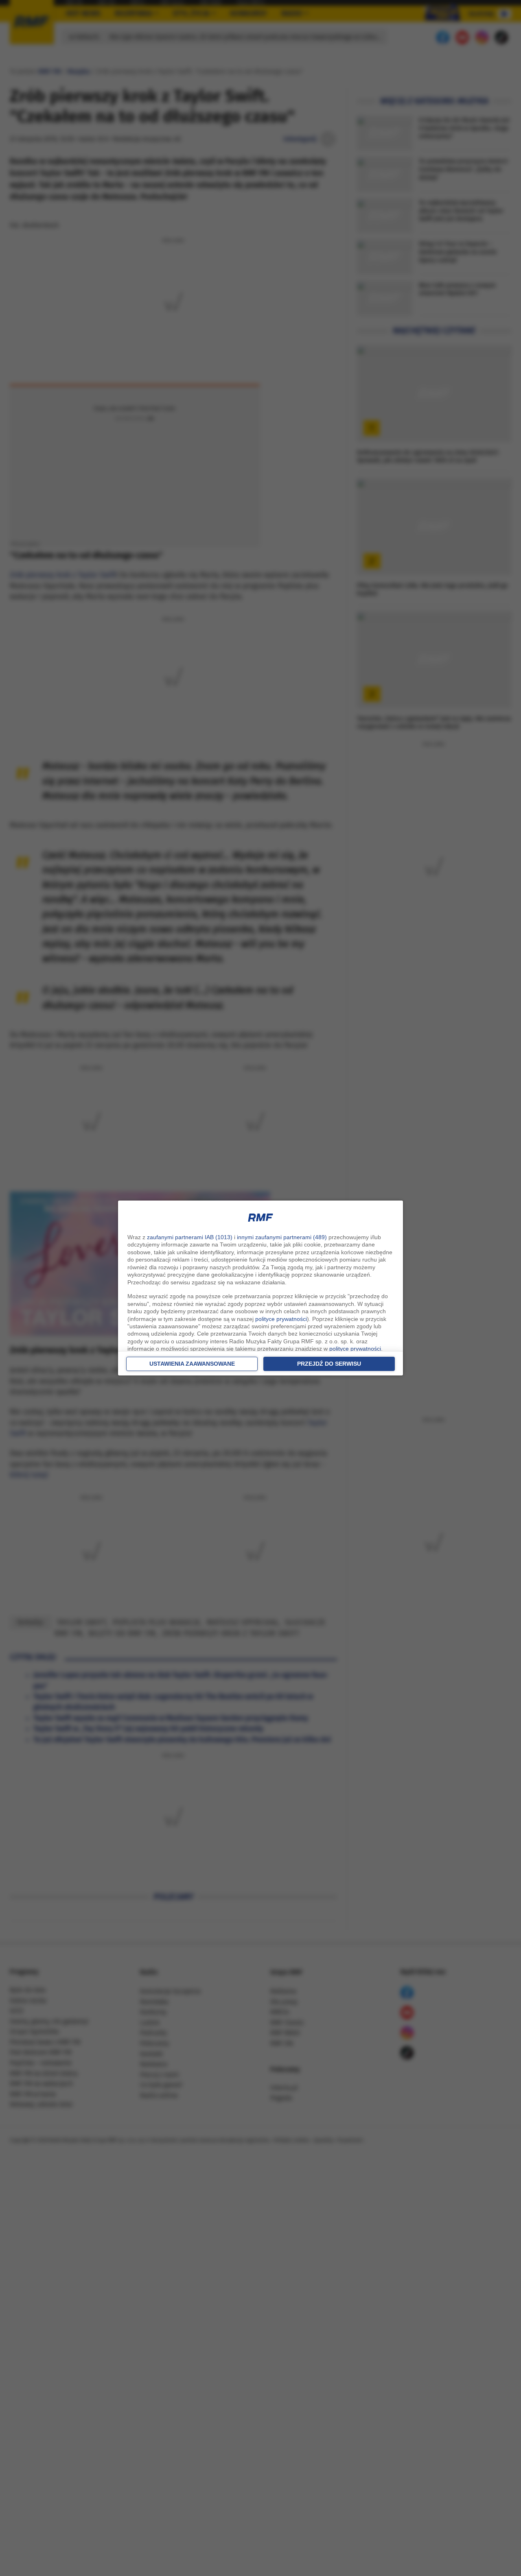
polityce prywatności (281, 1319)
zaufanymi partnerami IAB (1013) (190, 1237)
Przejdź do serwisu (329, 1364)
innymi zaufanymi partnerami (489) (282, 1237)
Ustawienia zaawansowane (192, 1364)
